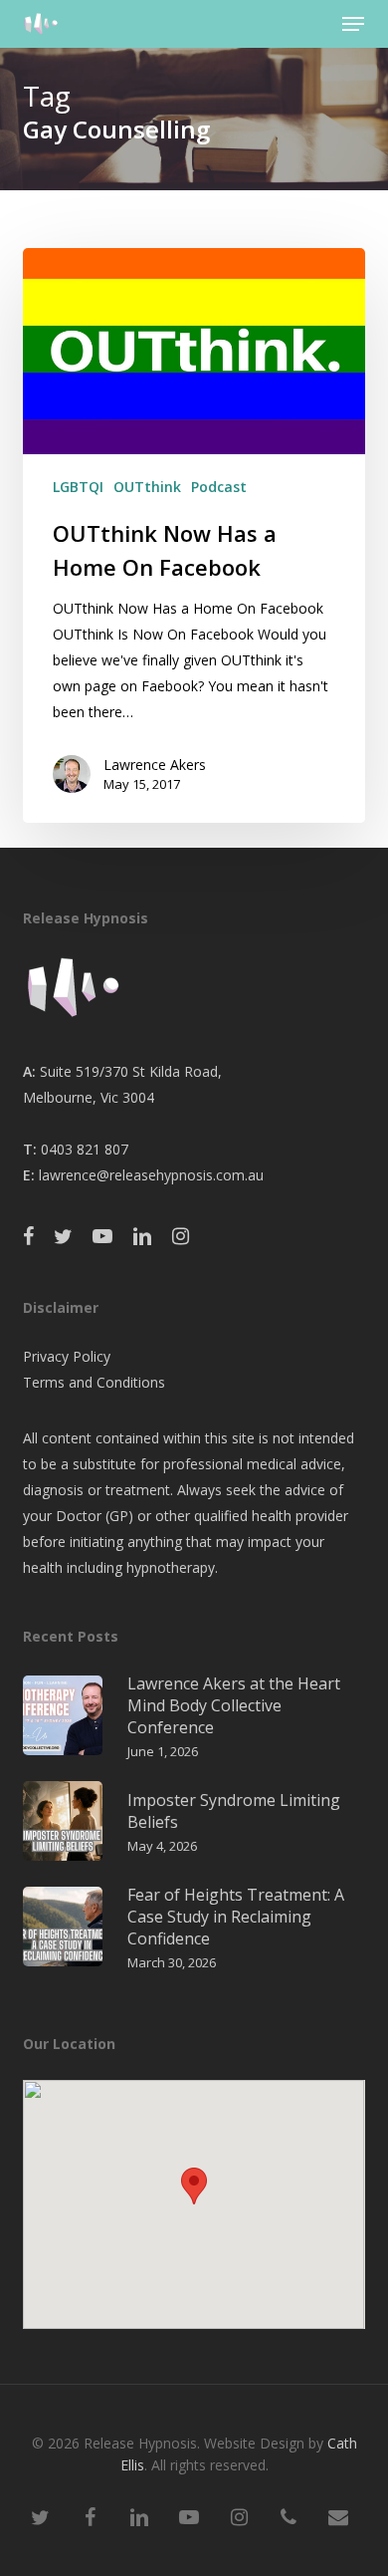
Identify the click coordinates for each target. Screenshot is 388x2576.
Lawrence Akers (155, 765)
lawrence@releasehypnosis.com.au (151, 1175)
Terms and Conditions (94, 1382)
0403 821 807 (85, 1149)
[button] (353, 24)
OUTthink (147, 487)
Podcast (219, 487)
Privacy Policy (67, 1356)
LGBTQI (78, 487)
